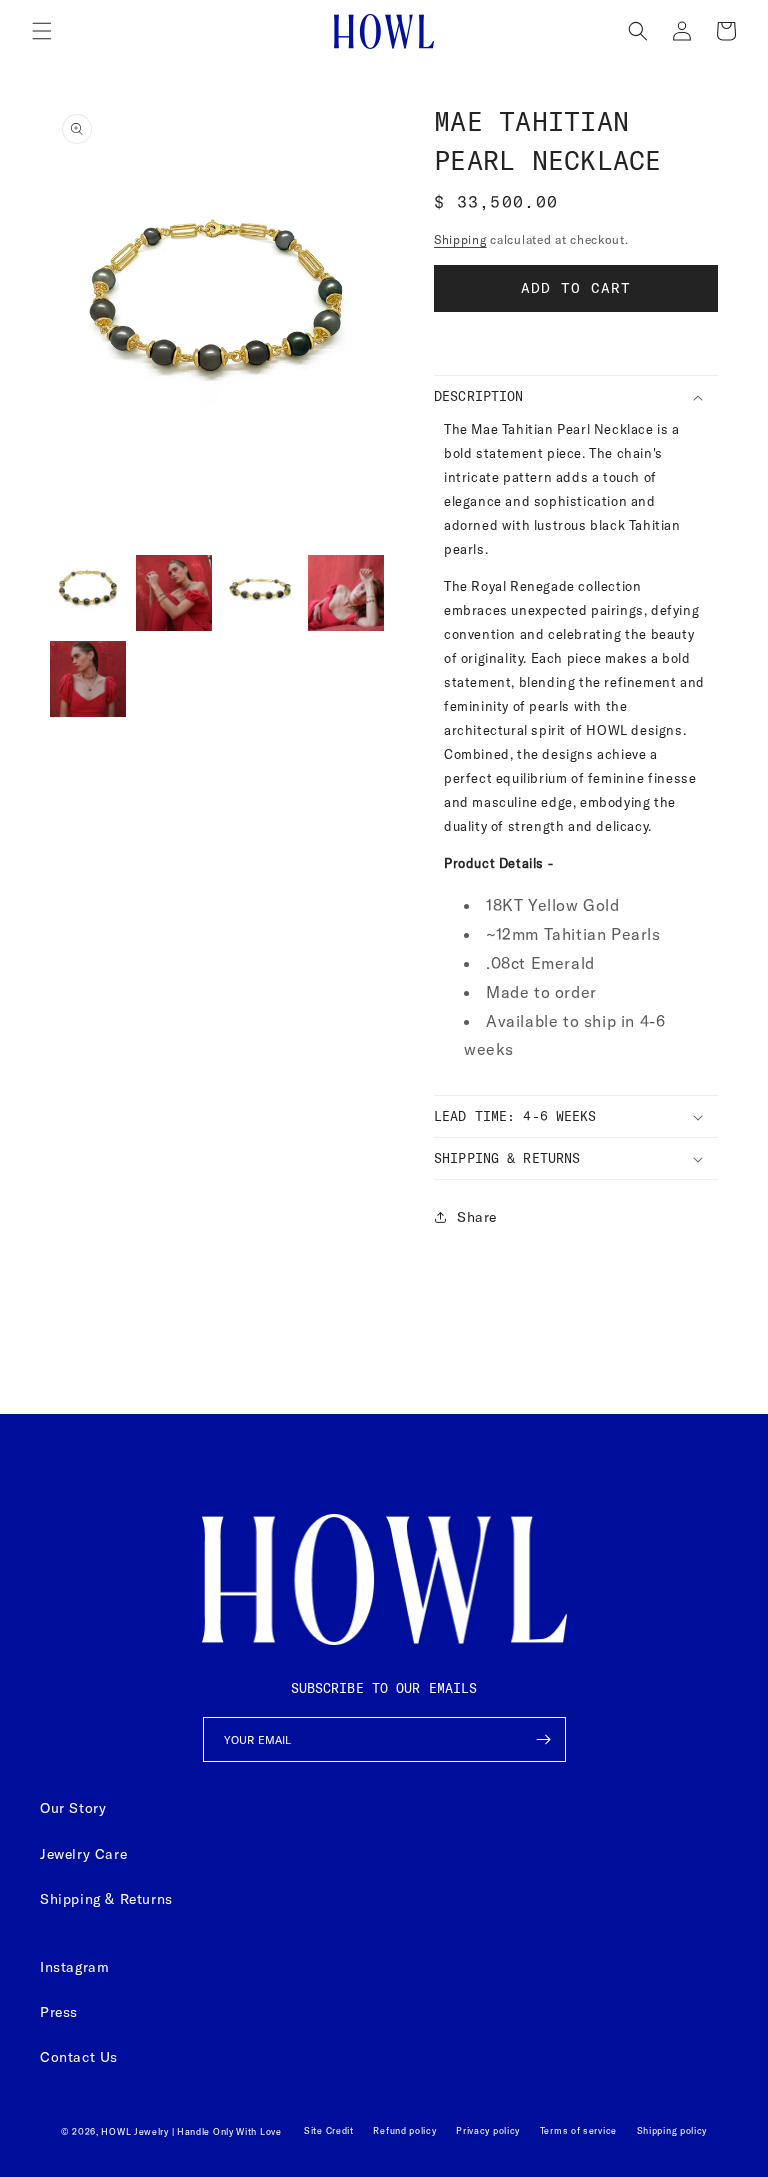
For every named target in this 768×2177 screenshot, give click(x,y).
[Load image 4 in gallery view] (346, 593)
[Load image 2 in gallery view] (174, 593)
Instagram (74, 1967)
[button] (42, 31)
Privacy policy (488, 2130)
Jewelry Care (83, 1854)
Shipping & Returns (106, 1899)
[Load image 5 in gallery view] (88, 679)
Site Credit (329, 2130)
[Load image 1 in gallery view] (88, 593)
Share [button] (477, 1217)
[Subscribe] (544, 1739)
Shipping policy (672, 2130)
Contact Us (79, 2057)
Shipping (460, 239)
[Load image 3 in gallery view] (260, 593)
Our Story (73, 1808)
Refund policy (404, 2130)
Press (59, 2012)
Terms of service (578, 2130)
